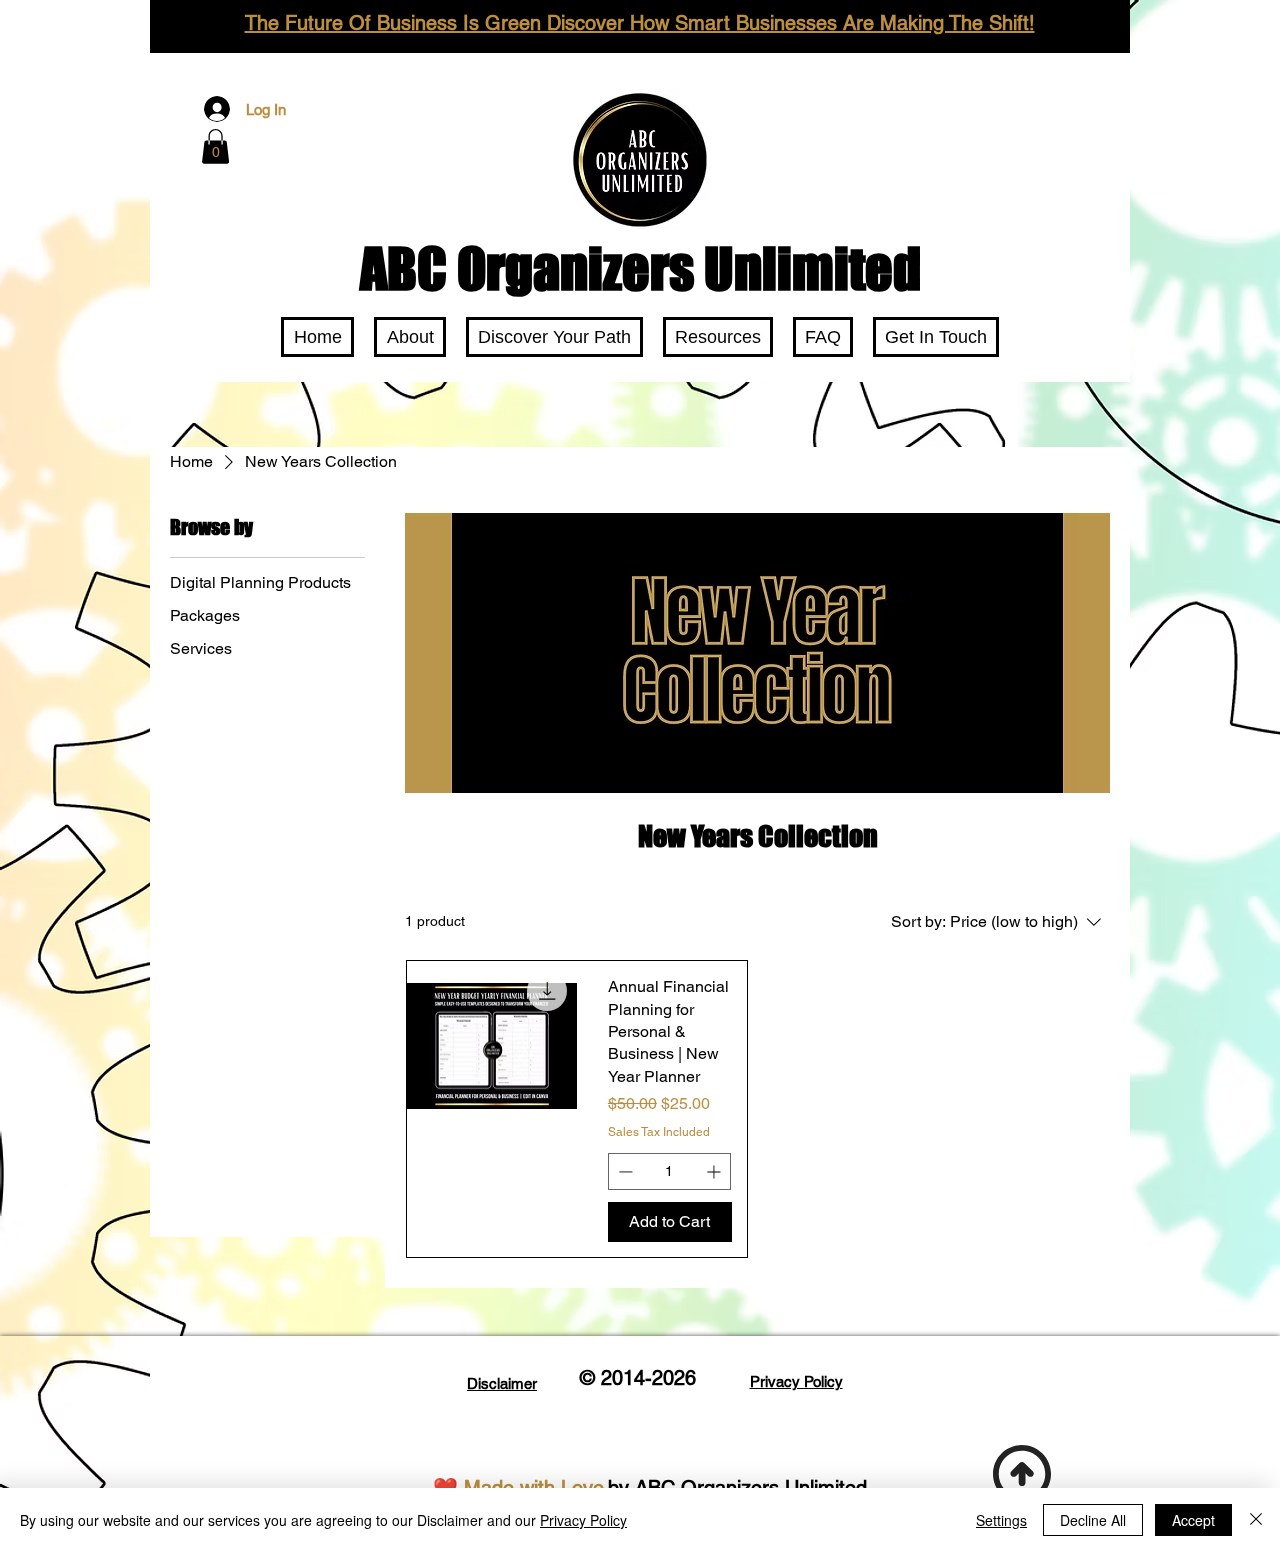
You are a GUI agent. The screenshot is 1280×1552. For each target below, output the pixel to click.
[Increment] (715, 1171)
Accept (1193, 1520)
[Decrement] (623, 1171)
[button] (215, 146)
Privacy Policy (583, 1520)
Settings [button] (1001, 1520)
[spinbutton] (669, 1171)
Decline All (1093, 1520)
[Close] (1256, 1520)
